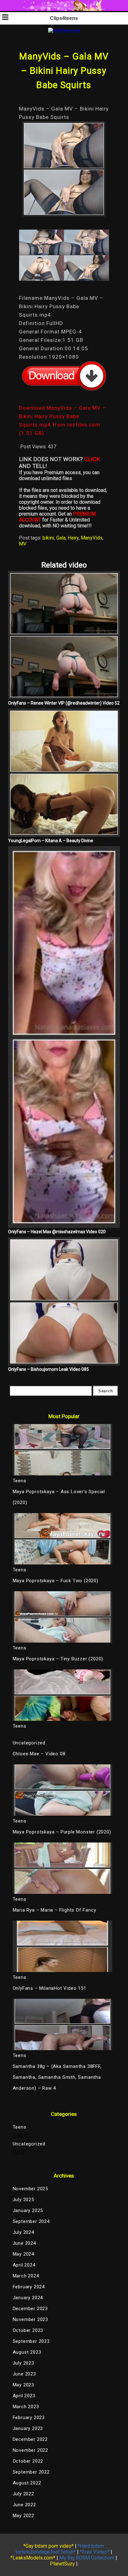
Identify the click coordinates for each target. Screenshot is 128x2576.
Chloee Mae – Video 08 (39, 1754)
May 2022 (23, 2516)
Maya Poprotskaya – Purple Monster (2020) (62, 1832)
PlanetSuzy (62, 2564)
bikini (48, 538)
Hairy (73, 538)
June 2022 (24, 2505)
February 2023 (29, 2418)
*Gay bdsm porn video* (48, 2546)
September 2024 (31, 2221)
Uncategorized (29, 1743)
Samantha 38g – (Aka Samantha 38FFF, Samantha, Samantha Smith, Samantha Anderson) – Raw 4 (57, 2077)
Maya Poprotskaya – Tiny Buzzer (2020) (58, 1659)
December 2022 (30, 2439)
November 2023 (30, 2319)
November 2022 (30, 2450)
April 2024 (24, 2265)
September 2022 (31, 2472)
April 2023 (24, 2396)
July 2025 (23, 2200)
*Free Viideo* (95, 2552)
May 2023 (23, 2385)
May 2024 (23, 2254)
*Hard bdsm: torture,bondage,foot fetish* (60, 2549)
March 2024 (26, 2276)
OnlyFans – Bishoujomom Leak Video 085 (48, 1369)
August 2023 (27, 2352)
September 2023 (31, 2341)
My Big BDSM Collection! (87, 2558)
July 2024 (23, 2232)
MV (23, 544)
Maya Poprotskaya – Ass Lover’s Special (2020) (59, 1497)
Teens (20, 2127)
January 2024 (28, 2298)
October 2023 (28, 2330)
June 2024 (24, 2243)
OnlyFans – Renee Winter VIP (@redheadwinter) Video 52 (64, 703)
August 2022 (27, 2483)
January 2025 (28, 2210)
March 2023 (26, 2407)
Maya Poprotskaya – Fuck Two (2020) (56, 1581)
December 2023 (30, 2309)
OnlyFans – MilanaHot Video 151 (50, 1988)
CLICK (92, 459)
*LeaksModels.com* (33, 2558)
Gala (61, 538)
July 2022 (23, 2494)
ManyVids (92, 538)
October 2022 (28, 2461)
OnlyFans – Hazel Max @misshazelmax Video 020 (57, 1232)
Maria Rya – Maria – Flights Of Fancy (55, 1910)
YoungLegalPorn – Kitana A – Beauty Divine (51, 841)
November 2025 (30, 2189)
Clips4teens (64, 18)
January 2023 (28, 2428)
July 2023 (23, 2363)
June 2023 (24, 2374)
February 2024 (29, 2287)
